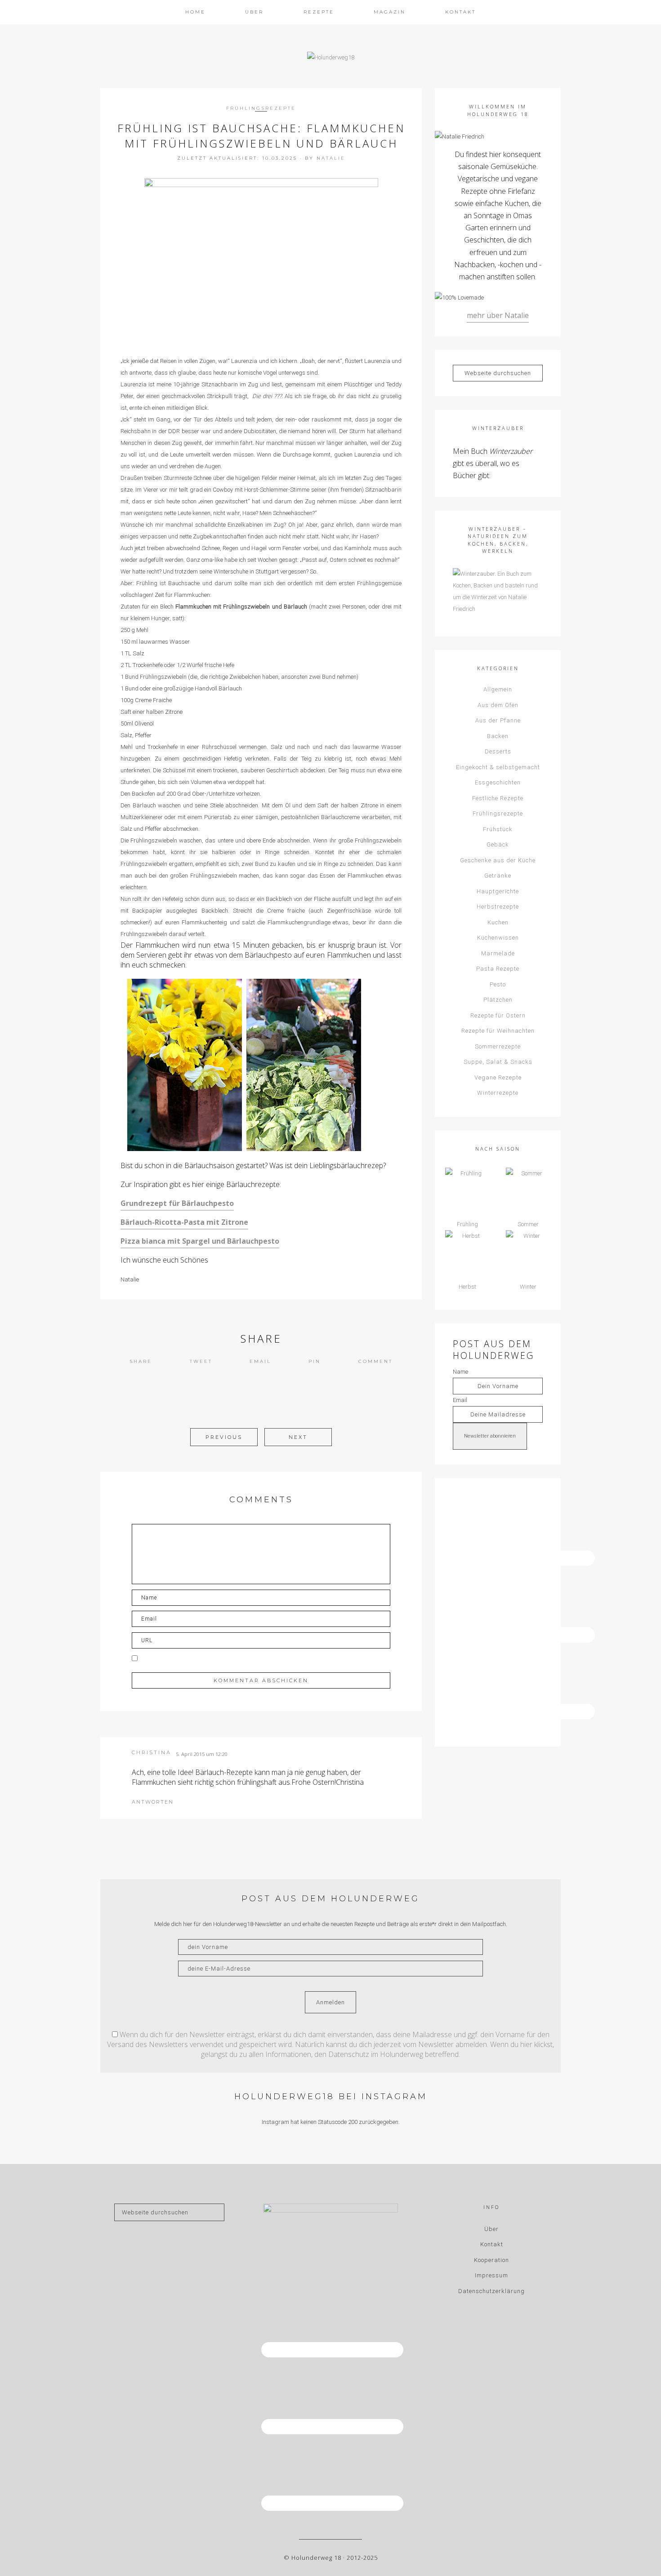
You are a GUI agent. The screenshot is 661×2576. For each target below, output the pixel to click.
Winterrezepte (498, 1093)
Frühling (467, 1224)
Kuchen (498, 922)
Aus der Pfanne (498, 720)
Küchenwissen (498, 938)
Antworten (153, 1802)
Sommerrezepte (498, 1046)
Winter (528, 1287)
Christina (152, 1752)
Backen (498, 736)
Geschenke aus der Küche (498, 860)
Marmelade (498, 953)
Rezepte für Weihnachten (498, 1031)
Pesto (498, 984)
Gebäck (498, 844)
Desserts (498, 751)
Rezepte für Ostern (498, 1015)
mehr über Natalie (498, 315)
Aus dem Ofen (498, 705)
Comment (375, 1361)
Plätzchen (498, 1000)
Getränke (498, 876)
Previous (224, 1437)
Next (298, 1437)
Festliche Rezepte (498, 798)
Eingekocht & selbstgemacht (498, 767)
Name (460, 1372)
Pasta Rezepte (498, 969)
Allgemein (498, 689)
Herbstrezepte (498, 907)
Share (141, 1361)
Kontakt (492, 2244)
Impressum (491, 2275)
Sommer (528, 1224)
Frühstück (498, 829)
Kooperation (491, 2260)
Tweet (201, 1361)
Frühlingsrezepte (261, 108)
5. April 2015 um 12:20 (202, 1754)
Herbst (467, 1287)
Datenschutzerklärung (491, 2291)
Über (491, 2229)
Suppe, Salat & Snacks (498, 1062)
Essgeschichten (498, 782)
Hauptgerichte (498, 891)
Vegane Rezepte (498, 1077)
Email (260, 1361)
